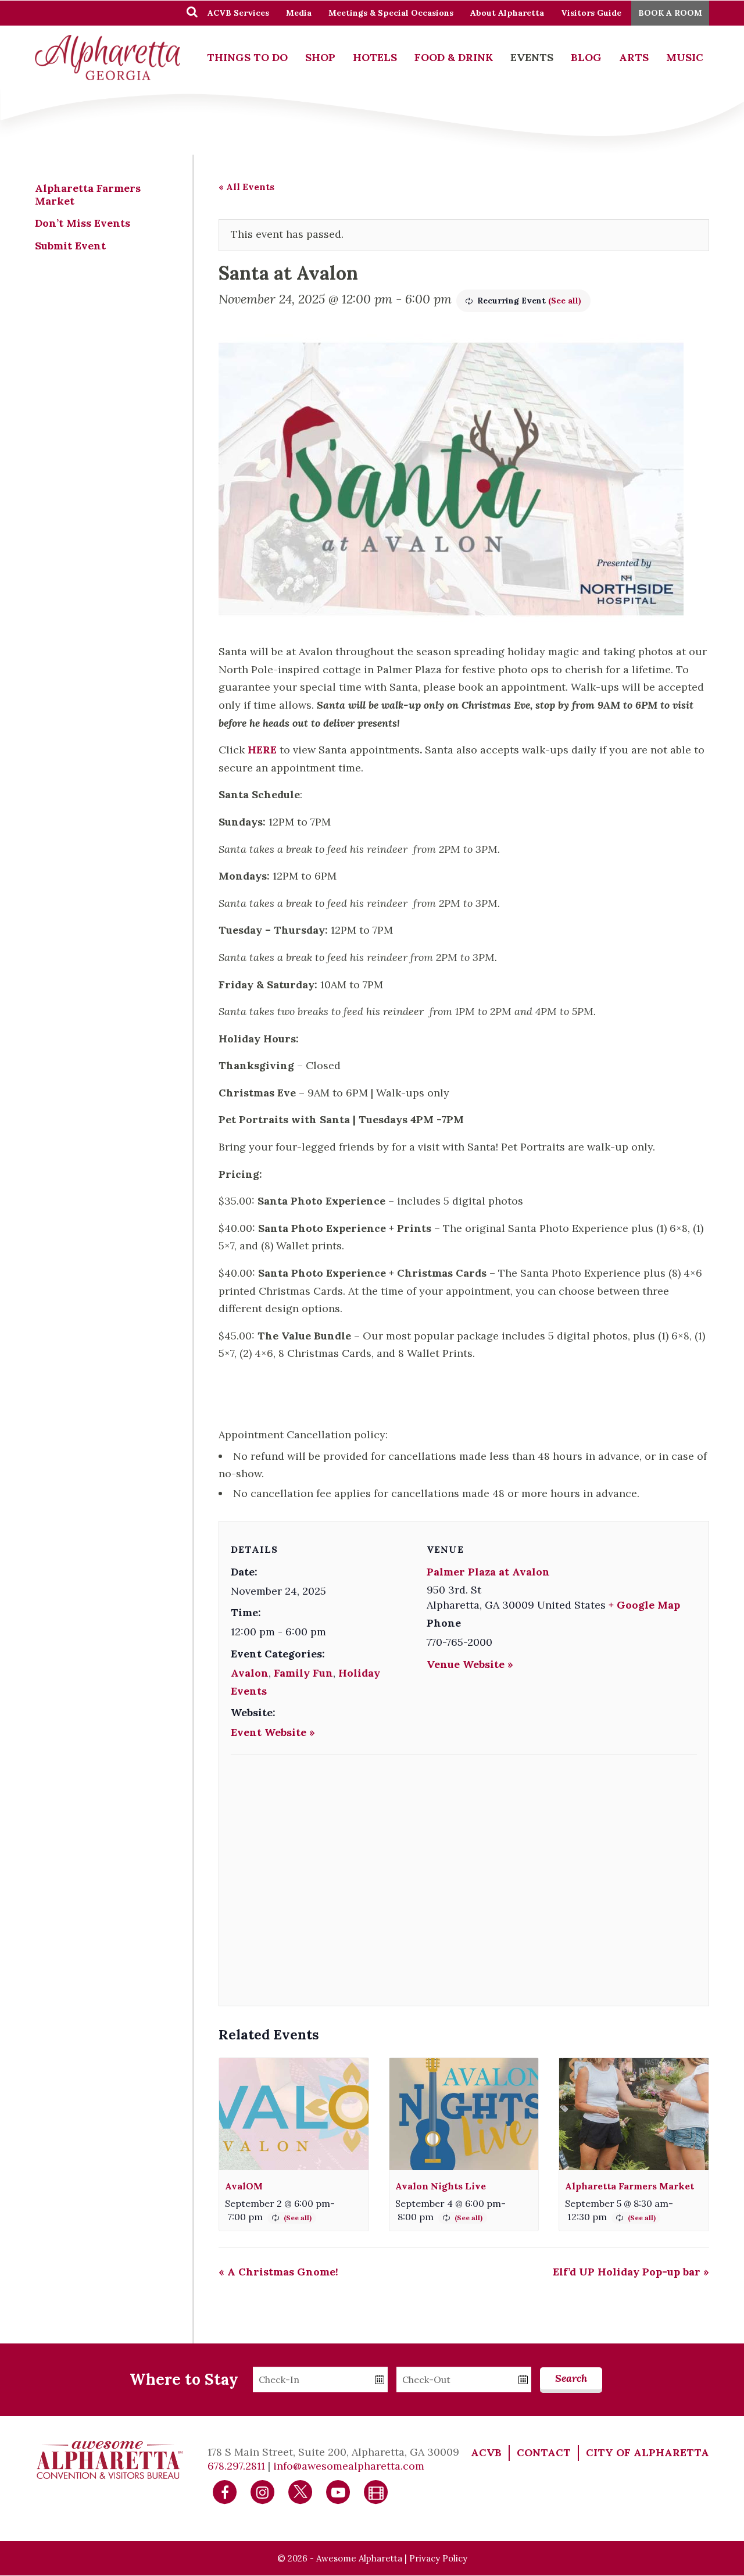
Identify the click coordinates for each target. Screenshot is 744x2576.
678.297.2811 (236, 2466)
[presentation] (294, 2114)
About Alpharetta (507, 13)
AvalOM (244, 2186)
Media (299, 13)
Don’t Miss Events (83, 223)
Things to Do (247, 57)
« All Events (246, 187)
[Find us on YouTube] (338, 2491)
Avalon (250, 1673)
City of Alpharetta (648, 2452)
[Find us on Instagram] (263, 2491)
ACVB (486, 2452)
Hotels (375, 57)
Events (532, 57)
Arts (634, 57)
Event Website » (273, 1732)
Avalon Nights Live (441, 2186)
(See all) (565, 301)
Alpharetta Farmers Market (629, 2186)
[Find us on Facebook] (225, 2491)
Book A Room (670, 13)
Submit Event (70, 246)
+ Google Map (644, 1605)
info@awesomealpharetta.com (349, 2466)
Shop (320, 57)
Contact (544, 2452)
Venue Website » (470, 1664)
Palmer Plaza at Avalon (488, 1572)
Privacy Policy (438, 2558)
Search (571, 2378)
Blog (586, 57)
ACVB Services (238, 13)
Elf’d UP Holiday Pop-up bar (631, 2272)
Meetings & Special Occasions (391, 13)
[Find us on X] (301, 2491)
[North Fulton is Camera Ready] (376, 2491)
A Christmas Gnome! (278, 2272)
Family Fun (303, 1673)
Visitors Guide (591, 13)
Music (685, 57)
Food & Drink (454, 57)
